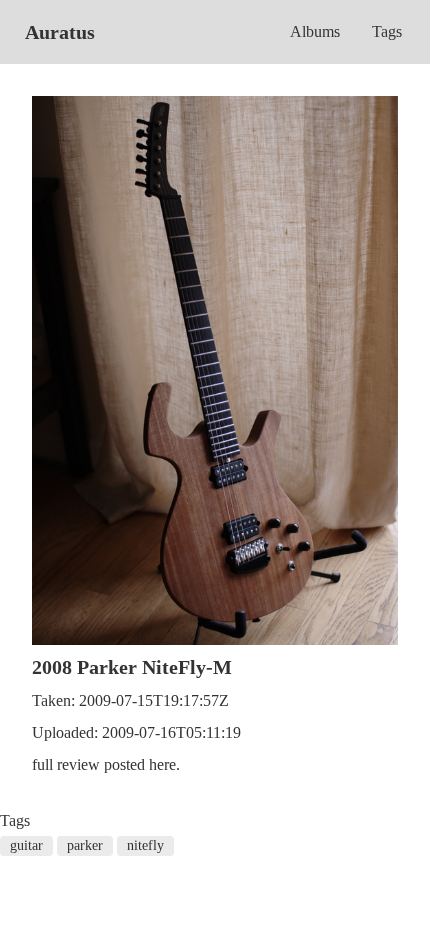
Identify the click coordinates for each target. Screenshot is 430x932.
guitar (26, 845)
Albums (315, 31)
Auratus (60, 32)
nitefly (145, 845)
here (162, 764)
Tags (387, 31)
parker (85, 845)
